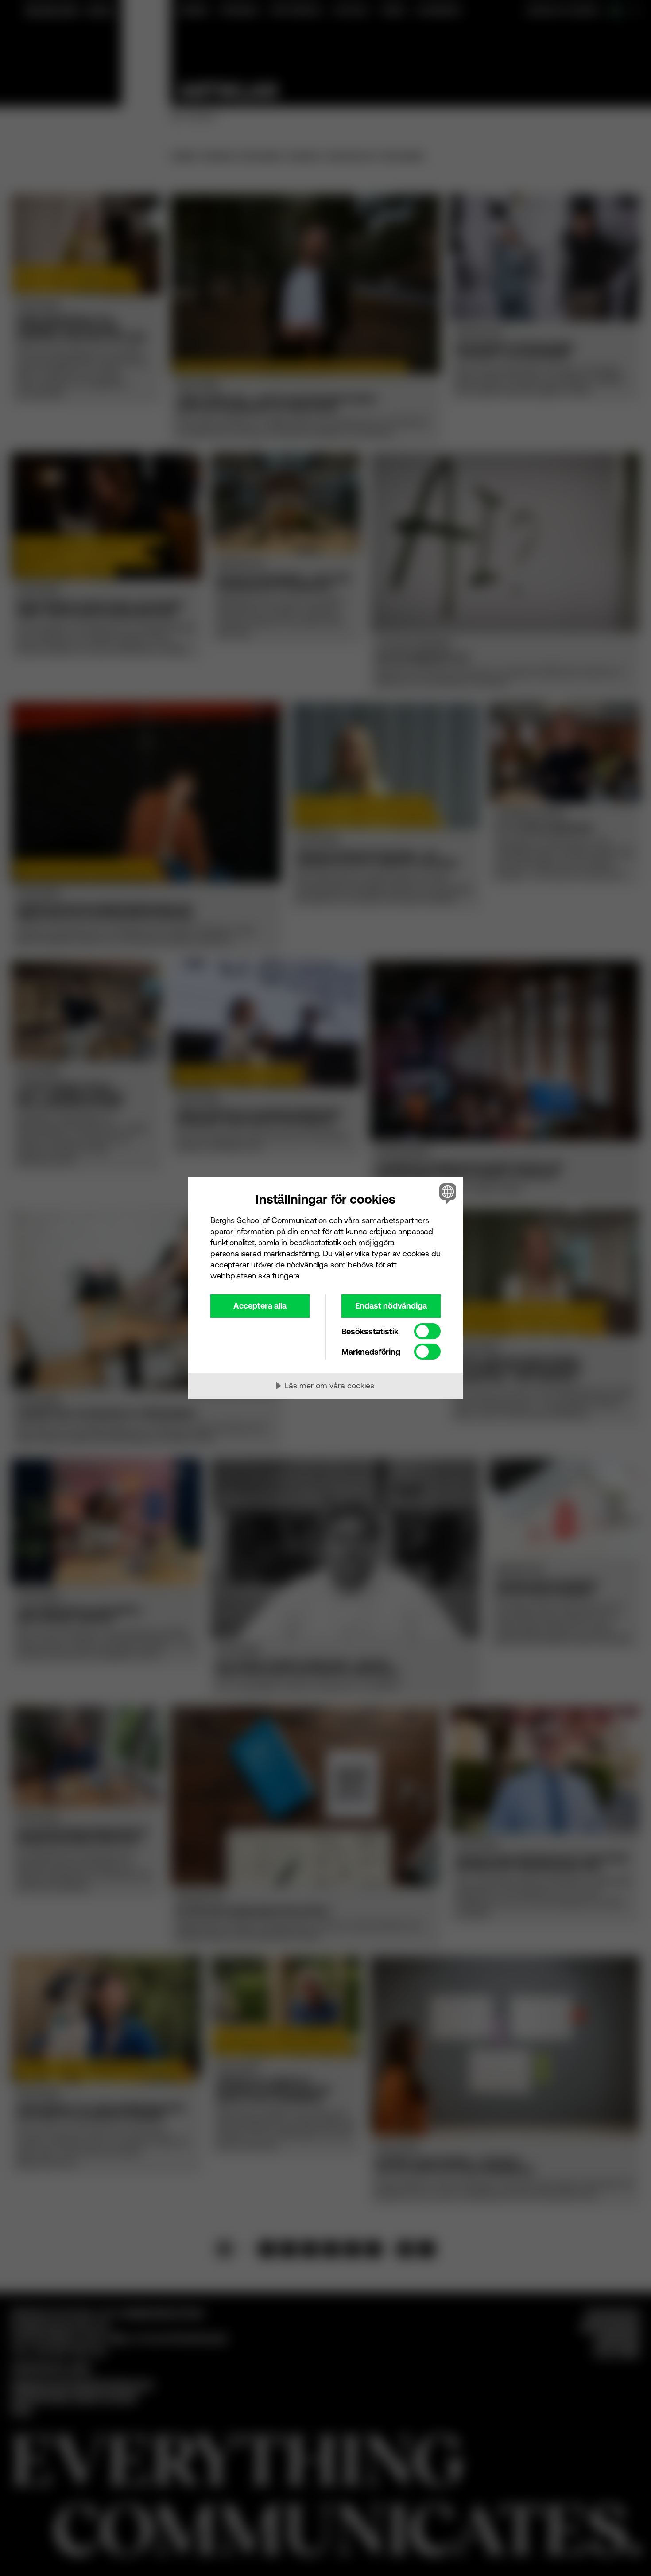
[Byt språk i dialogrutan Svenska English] (446, 1193)
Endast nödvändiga (391, 1306)
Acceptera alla (260, 1306)
